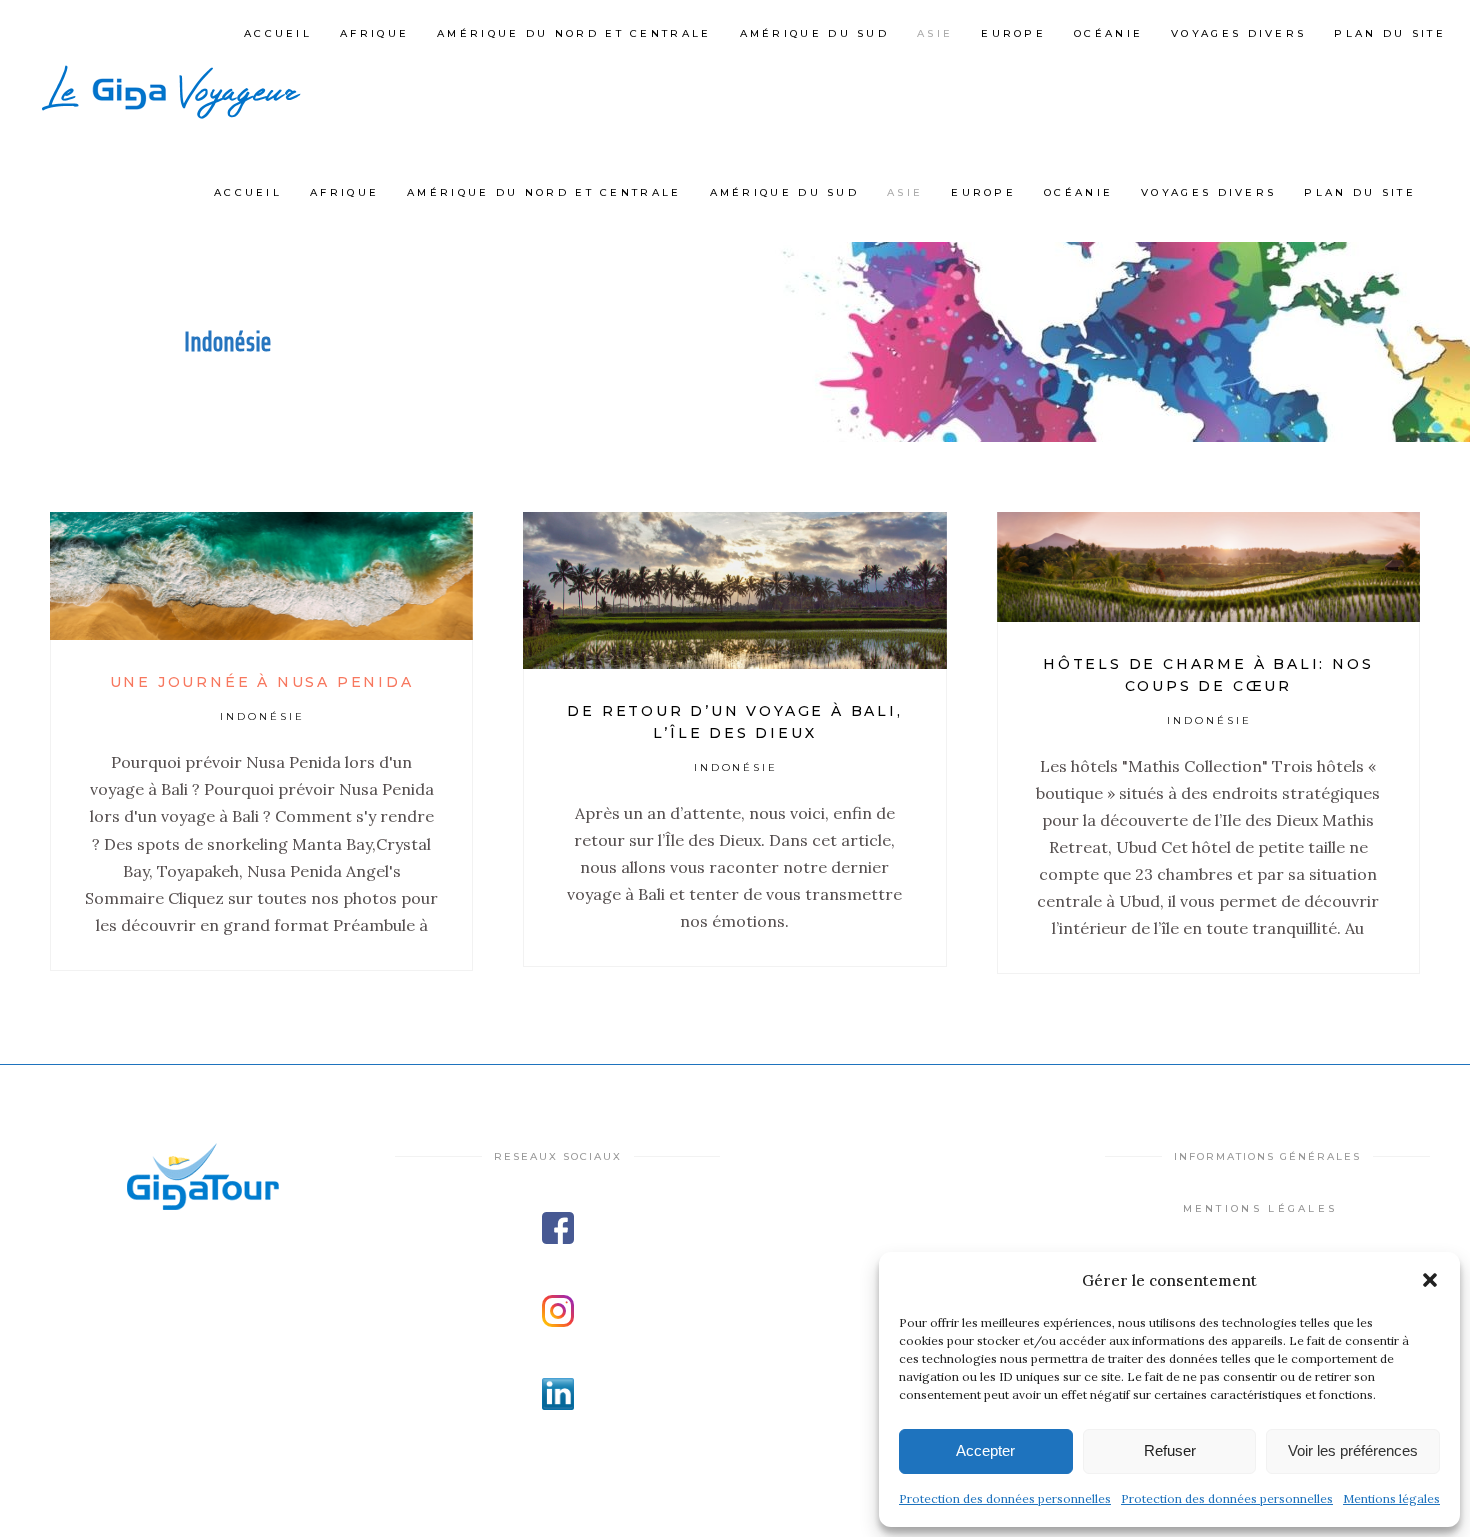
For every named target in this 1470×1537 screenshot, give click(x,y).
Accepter (985, 1450)
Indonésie (262, 716)
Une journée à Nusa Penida (262, 682)
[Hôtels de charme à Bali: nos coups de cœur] (1208, 567)
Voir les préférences (1353, 1450)
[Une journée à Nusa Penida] (261, 576)
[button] (1430, 1280)
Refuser (1170, 1450)
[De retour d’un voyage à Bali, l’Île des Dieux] (734, 590)
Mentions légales (1391, 1498)
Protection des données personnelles (1005, 1498)
